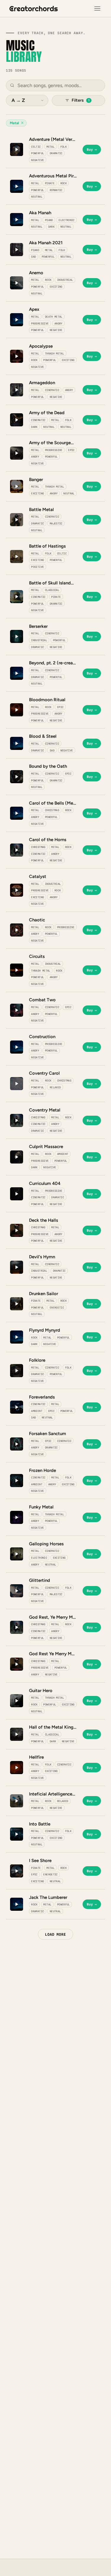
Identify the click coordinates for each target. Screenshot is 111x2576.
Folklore (37, 1360)
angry (58, 323)
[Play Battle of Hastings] (17, 556)
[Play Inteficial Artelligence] (17, 1801)
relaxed (55, 1087)
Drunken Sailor (44, 1294)
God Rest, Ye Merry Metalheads (53, 1617)
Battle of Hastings (47, 546)
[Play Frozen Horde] (17, 1481)
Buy (92, 149)
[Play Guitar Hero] (17, 1701)
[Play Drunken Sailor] (17, 1304)
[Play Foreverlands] (17, 1407)
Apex (34, 309)
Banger (36, 480)
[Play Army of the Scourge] (17, 453)
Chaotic (37, 920)
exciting (56, 287)
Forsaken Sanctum (48, 1434)
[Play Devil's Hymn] (17, 1267)
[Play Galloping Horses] (17, 1554)
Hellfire (36, 1757)
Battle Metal (41, 510)
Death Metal (54, 317)
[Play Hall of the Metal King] (17, 1734)
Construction (42, 1037)
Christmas (52, 810)
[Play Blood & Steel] (17, 743)
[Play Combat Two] (17, 1010)
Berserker (38, 626)
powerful (37, 153)
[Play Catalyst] (17, 890)
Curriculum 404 (45, 1183)
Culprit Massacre (46, 1147)
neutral (37, 197)
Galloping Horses (46, 1544)
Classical (52, 590)
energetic (57, 1307)
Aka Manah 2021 (46, 243)
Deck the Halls (44, 1220)
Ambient (63, 1154)
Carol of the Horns (48, 840)
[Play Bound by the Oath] (17, 777)
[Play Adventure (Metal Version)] (17, 149)
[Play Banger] (17, 486)
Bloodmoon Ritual (47, 700)
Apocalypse (41, 346)
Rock (63, 183)
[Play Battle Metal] (17, 520)
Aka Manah (40, 213)
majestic (56, 523)
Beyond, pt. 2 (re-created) (53, 663)
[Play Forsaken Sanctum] (17, 1444)
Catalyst (38, 876)
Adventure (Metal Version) (53, 139)
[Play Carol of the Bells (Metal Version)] (17, 813)
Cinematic (52, 390)
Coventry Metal (45, 1110)
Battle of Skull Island (50, 583)
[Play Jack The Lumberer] (17, 1904)
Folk (63, 147)
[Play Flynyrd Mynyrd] (17, 1337)
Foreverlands (42, 1397)
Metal (50, 147)
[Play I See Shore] (17, 1871)
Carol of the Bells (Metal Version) (53, 803)
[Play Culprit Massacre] (17, 1157)
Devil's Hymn (42, 1257)
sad (33, 257)
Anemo (36, 273)
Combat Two (42, 1000)
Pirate (50, 183)
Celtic (36, 147)
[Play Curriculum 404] (17, 1194)
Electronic (67, 220)
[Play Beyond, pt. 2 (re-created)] (17, 673)
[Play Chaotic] (17, 930)
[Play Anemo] (17, 283)
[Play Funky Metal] (17, 1517)
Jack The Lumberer (48, 1897)
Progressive (40, 323)
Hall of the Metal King (51, 1727)
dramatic (56, 153)
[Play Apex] (17, 320)
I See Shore (40, 1861)
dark (51, 227)
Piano (49, 220)
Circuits (37, 956)
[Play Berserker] (17, 636)
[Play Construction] (17, 1047)
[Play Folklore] (17, 1371)
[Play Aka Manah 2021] (17, 250)
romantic (56, 190)
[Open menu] (97, 9)
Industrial (65, 280)
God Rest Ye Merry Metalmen (53, 1654)
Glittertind (40, 1580)
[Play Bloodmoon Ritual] (17, 710)
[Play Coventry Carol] (17, 1084)
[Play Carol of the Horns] (17, 850)
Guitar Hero (41, 1691)
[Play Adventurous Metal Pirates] (17, 186)
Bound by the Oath (48, 766)
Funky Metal (41, 1507)
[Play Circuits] (17, 970)
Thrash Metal (54, 353)
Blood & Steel (43, 736)
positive (37, 567)
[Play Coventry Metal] (17, 1120)
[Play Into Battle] (17, 1834)
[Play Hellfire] (17, 1768)
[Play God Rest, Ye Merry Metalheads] (17, 1627)
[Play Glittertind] (17, 1591)
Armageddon (42, 383)
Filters (81, 100)
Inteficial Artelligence (51, 1794)
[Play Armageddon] (17, 390)
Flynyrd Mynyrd (45, 1330)
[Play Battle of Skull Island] (17, 597)
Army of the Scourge (50, 443)
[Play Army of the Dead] (17, 420)
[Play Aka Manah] (17, 220)
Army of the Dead (47, 413)
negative (37, 160)
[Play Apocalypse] (17, 356)
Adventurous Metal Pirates (53, 176)
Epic (71, 450)
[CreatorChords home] (34, 9)
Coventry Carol (44, 1073)
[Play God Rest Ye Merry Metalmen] (17, 1664)
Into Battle (40, 1824)
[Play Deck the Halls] (17, 1230)
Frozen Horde (42, 1470)
